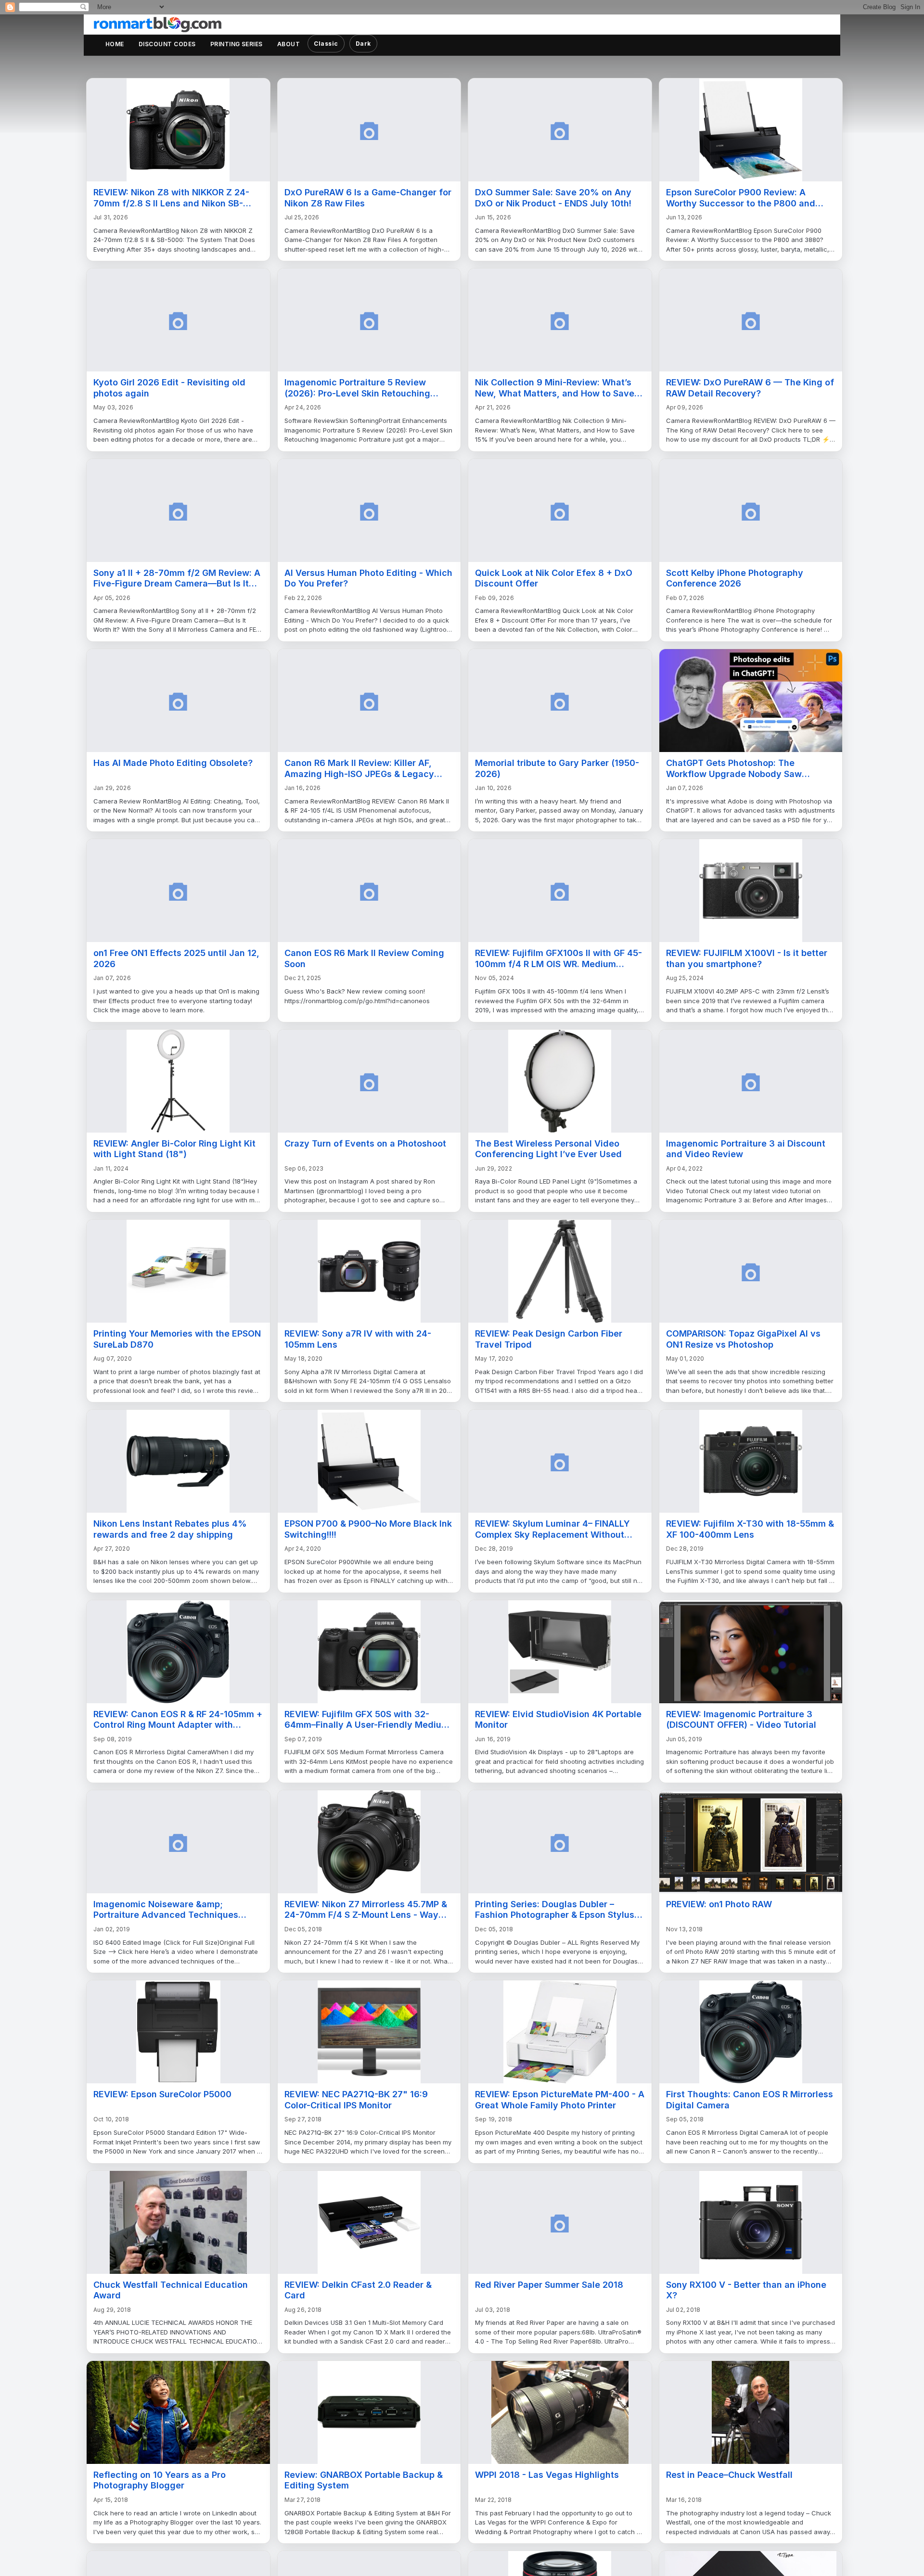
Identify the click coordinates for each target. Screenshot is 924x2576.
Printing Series (237, 44)
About (289, 44)
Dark (363, 44)
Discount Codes (167, 44)
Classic (326, 44)
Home (115, 44)
